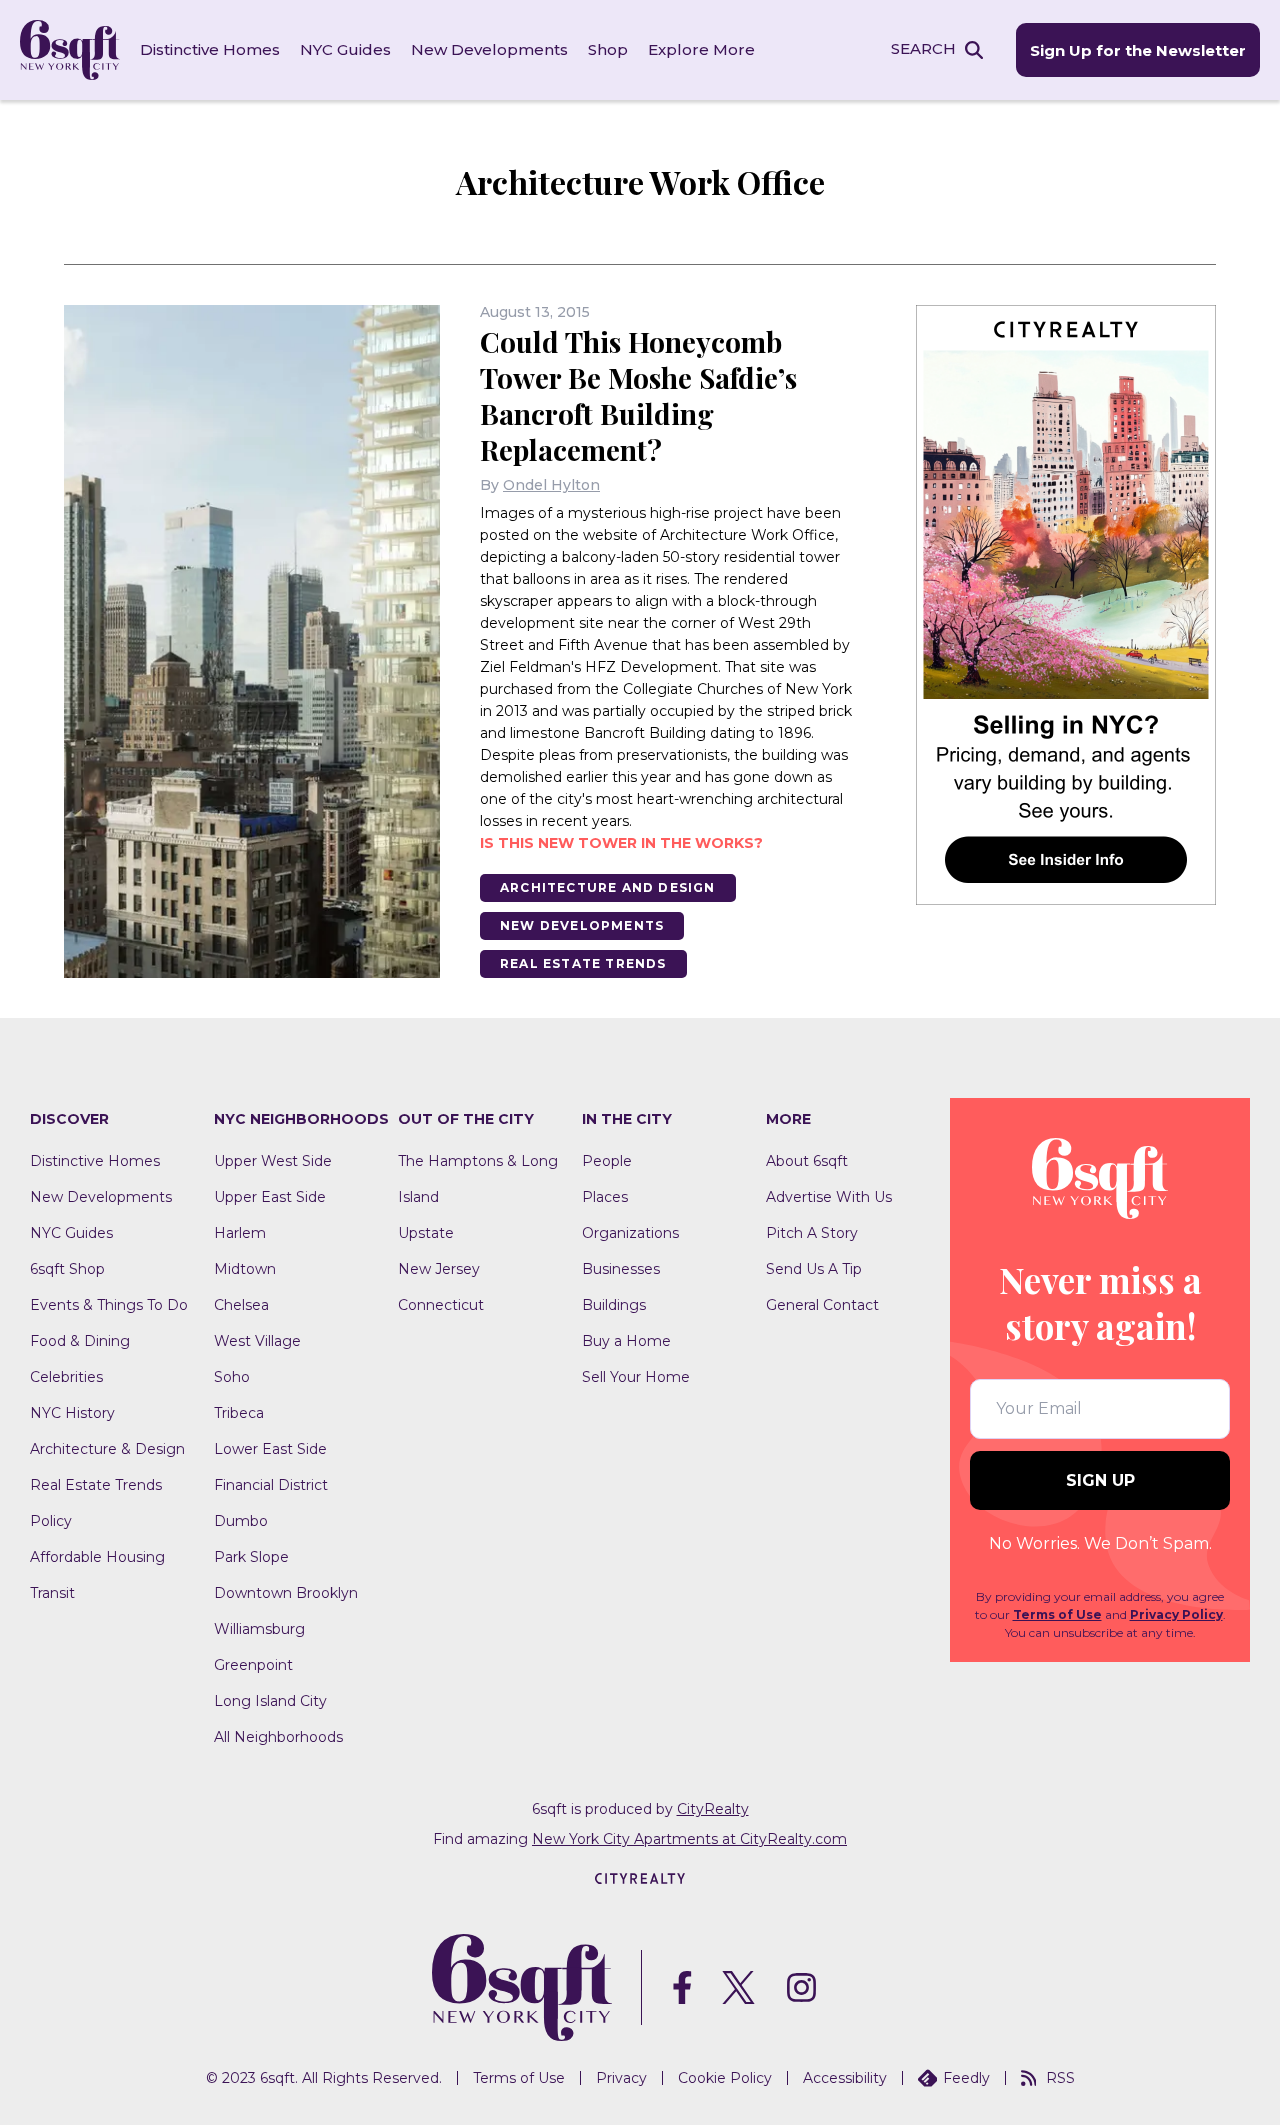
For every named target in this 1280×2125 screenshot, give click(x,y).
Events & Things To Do (109, 1305)
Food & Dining (80, 1341)
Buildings (614, 1305)
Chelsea (241, 1305)
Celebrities (66, 1377)
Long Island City (270, 1701)
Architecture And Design (608, 887)
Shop (608, 49)
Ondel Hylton (551, 485)
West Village (257, 1341)
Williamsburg (259, 1629)
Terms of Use (1057, 1614)
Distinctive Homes (210, 49)
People (607, 1161)
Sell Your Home (636, 1377)
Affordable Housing (97, 1557)
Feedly (966, 2078)
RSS (1060, 2078)
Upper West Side (273, 1161)
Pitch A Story (812, 1233)
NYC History (72, 1413)
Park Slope (251, 1557)
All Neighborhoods (278, 1737)
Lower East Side (270, 1449)
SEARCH (923, 48)
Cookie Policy (725, 2078)
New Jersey (439, 1269)
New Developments (489, 49)
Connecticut (441, 1305)
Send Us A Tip (814, 1269)
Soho (232, 1377)
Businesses (621, 1269)
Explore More (701, 49)
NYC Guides (345, 49)
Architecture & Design (107, 1449)
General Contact (822, 1305)
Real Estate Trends (583, 963)
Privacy (621, 2078)
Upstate (426, 1233)
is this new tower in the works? (621, 843)
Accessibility (845, 2078)
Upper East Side (270, 1197)
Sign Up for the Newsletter (1138, 50)
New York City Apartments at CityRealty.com (689, 1839)
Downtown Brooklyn (286, 1593)
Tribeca (239, 1413)
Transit (52, 1593)
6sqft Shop (67, 1269)
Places (605, 1197)
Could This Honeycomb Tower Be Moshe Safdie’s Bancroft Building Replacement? (638, 395)
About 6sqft (807, 1161)
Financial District (271, 1485)
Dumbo (241, 1521)
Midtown (245, 1269)
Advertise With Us (829, 1197)
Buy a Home (626, 1341)
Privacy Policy (1176, 1614)
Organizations (630, 1233)
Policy (51, 1521)
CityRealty (713, 1809)
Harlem (240, 1233)
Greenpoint (253, 1665)
